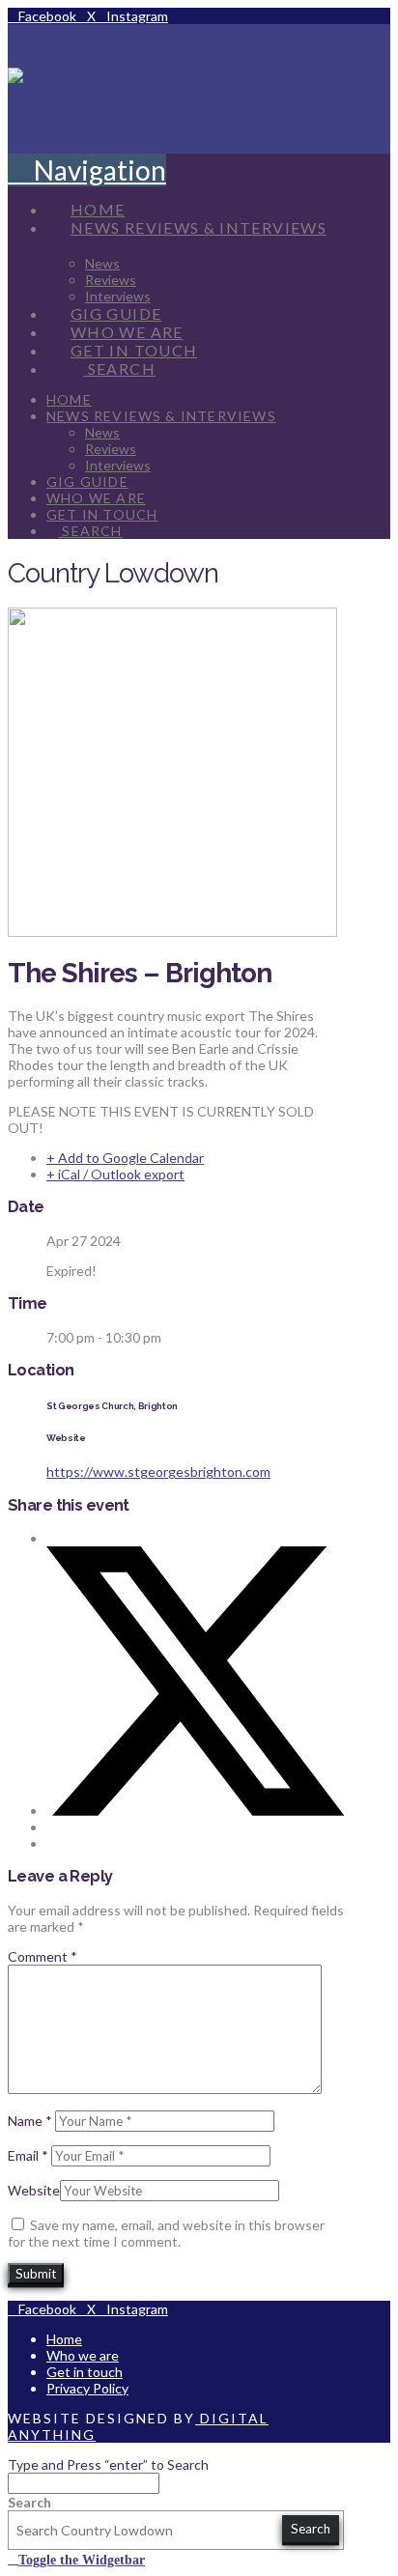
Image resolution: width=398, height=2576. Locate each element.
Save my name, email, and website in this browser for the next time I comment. (166, 2233)
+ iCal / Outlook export (115, 1174)
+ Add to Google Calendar (125, 1158)
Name (30, 2121)
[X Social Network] (195, 1811)
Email (28, 2155)
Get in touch (85, 2372)
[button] (87, 170)
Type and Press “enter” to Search (108, 2464)
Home (64, 2339)
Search (29, 2502)
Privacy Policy (87, 2388)
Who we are (83, 2355)
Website (34, 2190)
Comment (43, 1956)
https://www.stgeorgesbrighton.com (158, 1472)
